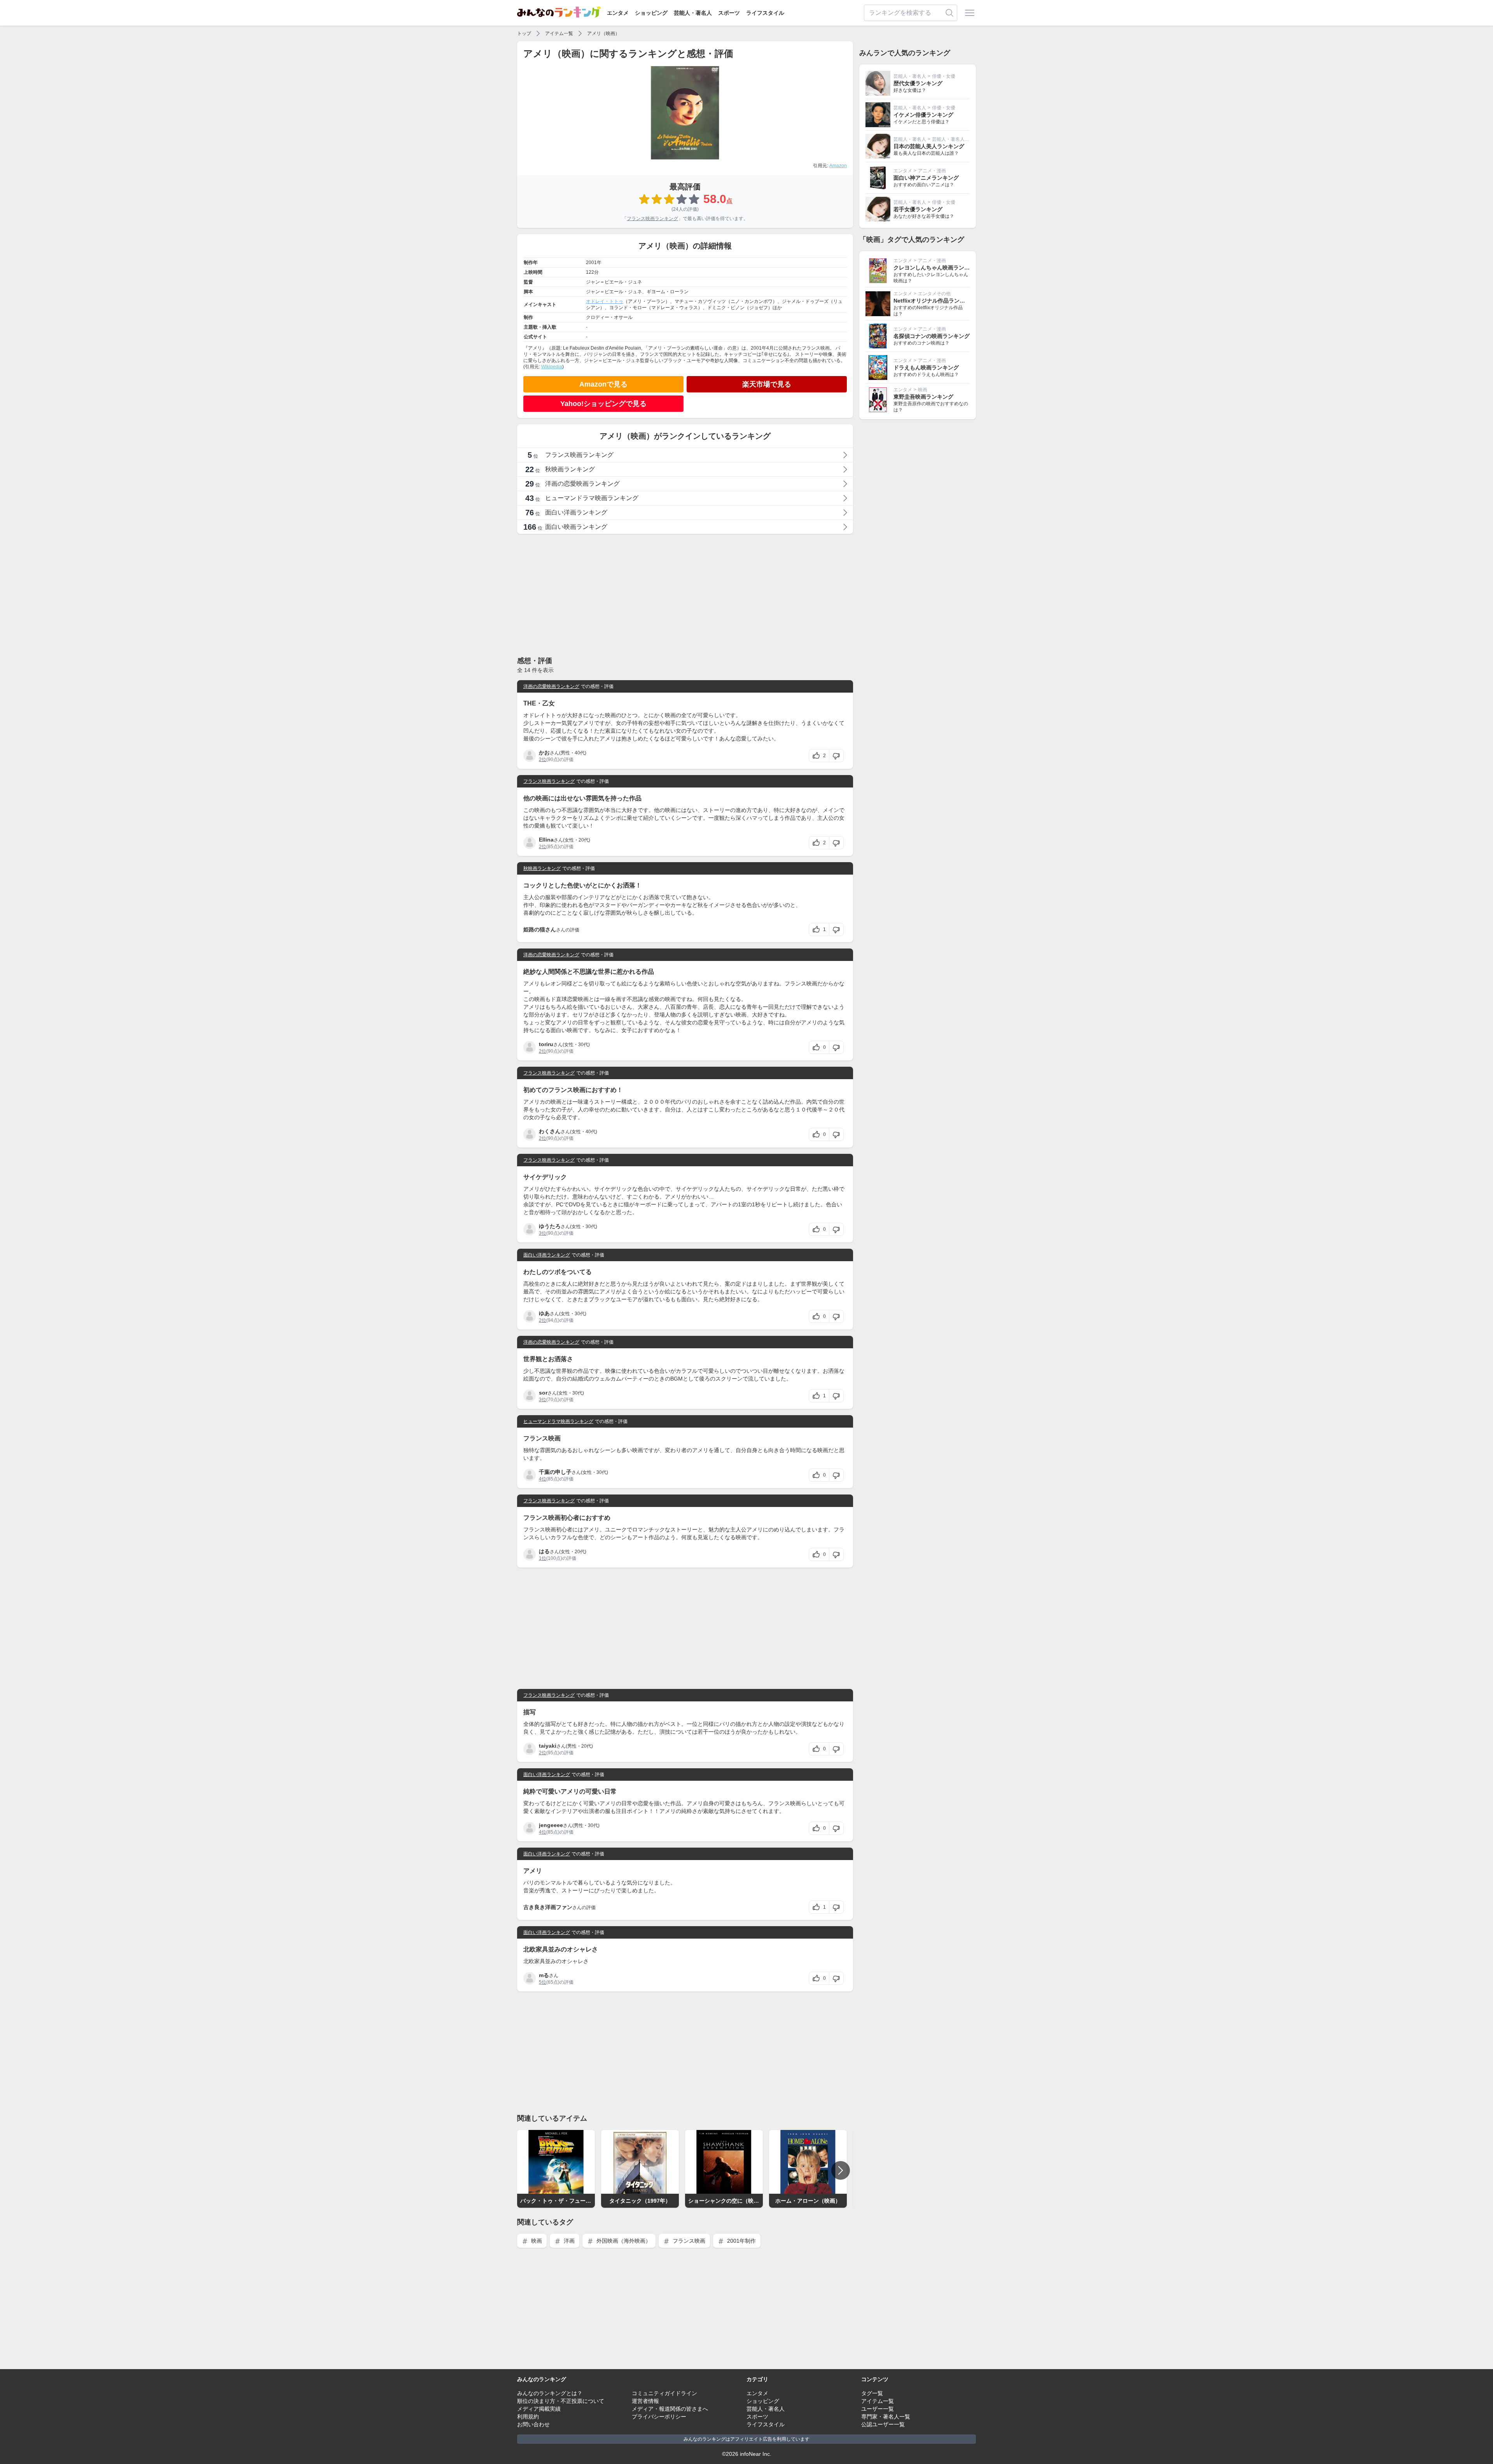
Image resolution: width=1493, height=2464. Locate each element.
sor (543, 1393)
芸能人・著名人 (693, 13)
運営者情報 (645, 2401)
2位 (543, 759)
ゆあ (544, 1313)
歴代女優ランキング (918, 83)
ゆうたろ (550, 1226)
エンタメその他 (934, 294)
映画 (536, 2241)
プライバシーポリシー (659, 2417)
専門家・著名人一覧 (886, 2417)
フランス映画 (688, 2241)
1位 (543, 1558)
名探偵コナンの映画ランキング (932, 336)
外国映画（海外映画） (623, 2241)
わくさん (550, 1131)
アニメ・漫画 (932, 171)
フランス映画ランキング (652, 219)
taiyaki (548, 1746)
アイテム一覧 (559, 33)
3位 (543, 1233)
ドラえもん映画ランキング (926, 367)
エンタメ (618, 13)
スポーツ (729, 13)
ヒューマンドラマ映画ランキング (558, 1421)
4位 (543, 1479)
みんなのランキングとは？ (550, 2393)
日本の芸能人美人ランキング (929, 146)
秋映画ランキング (542, 868)
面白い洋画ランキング (547, 1255)
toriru (546, 1044)
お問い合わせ (533, 2424)
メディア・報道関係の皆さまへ (670, 2409)
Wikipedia (552, 367)
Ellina (546, 840)
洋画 (568, 2241)
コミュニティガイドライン (664, 2393)
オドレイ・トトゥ (605, 301)
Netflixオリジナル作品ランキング (935, 301)
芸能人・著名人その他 (955, 139)
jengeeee (551, 1825)
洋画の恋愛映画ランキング (551, 686)
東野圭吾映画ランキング (923, 397)
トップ (524, 33)
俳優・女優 (944, 76)
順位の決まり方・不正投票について (561, 2401)
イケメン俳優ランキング (923, 115)
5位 (543, 1982)
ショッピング (651, 13)
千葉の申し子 (555, 1472)
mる (544, 1975)
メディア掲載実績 (539, 2409)
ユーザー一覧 (878, 2409)
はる (544, 1551)
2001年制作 (741, 2241)
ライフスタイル (765, 13)
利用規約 (528, 2417)
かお (544, 752)
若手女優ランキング (918, 209)
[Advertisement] (685, 595)
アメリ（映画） (603, 33)
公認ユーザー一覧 (883, 2424)
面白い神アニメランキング (926, 178)
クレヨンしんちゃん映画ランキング (937, 268)
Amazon (838, 166)
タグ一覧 (872, 2393)
